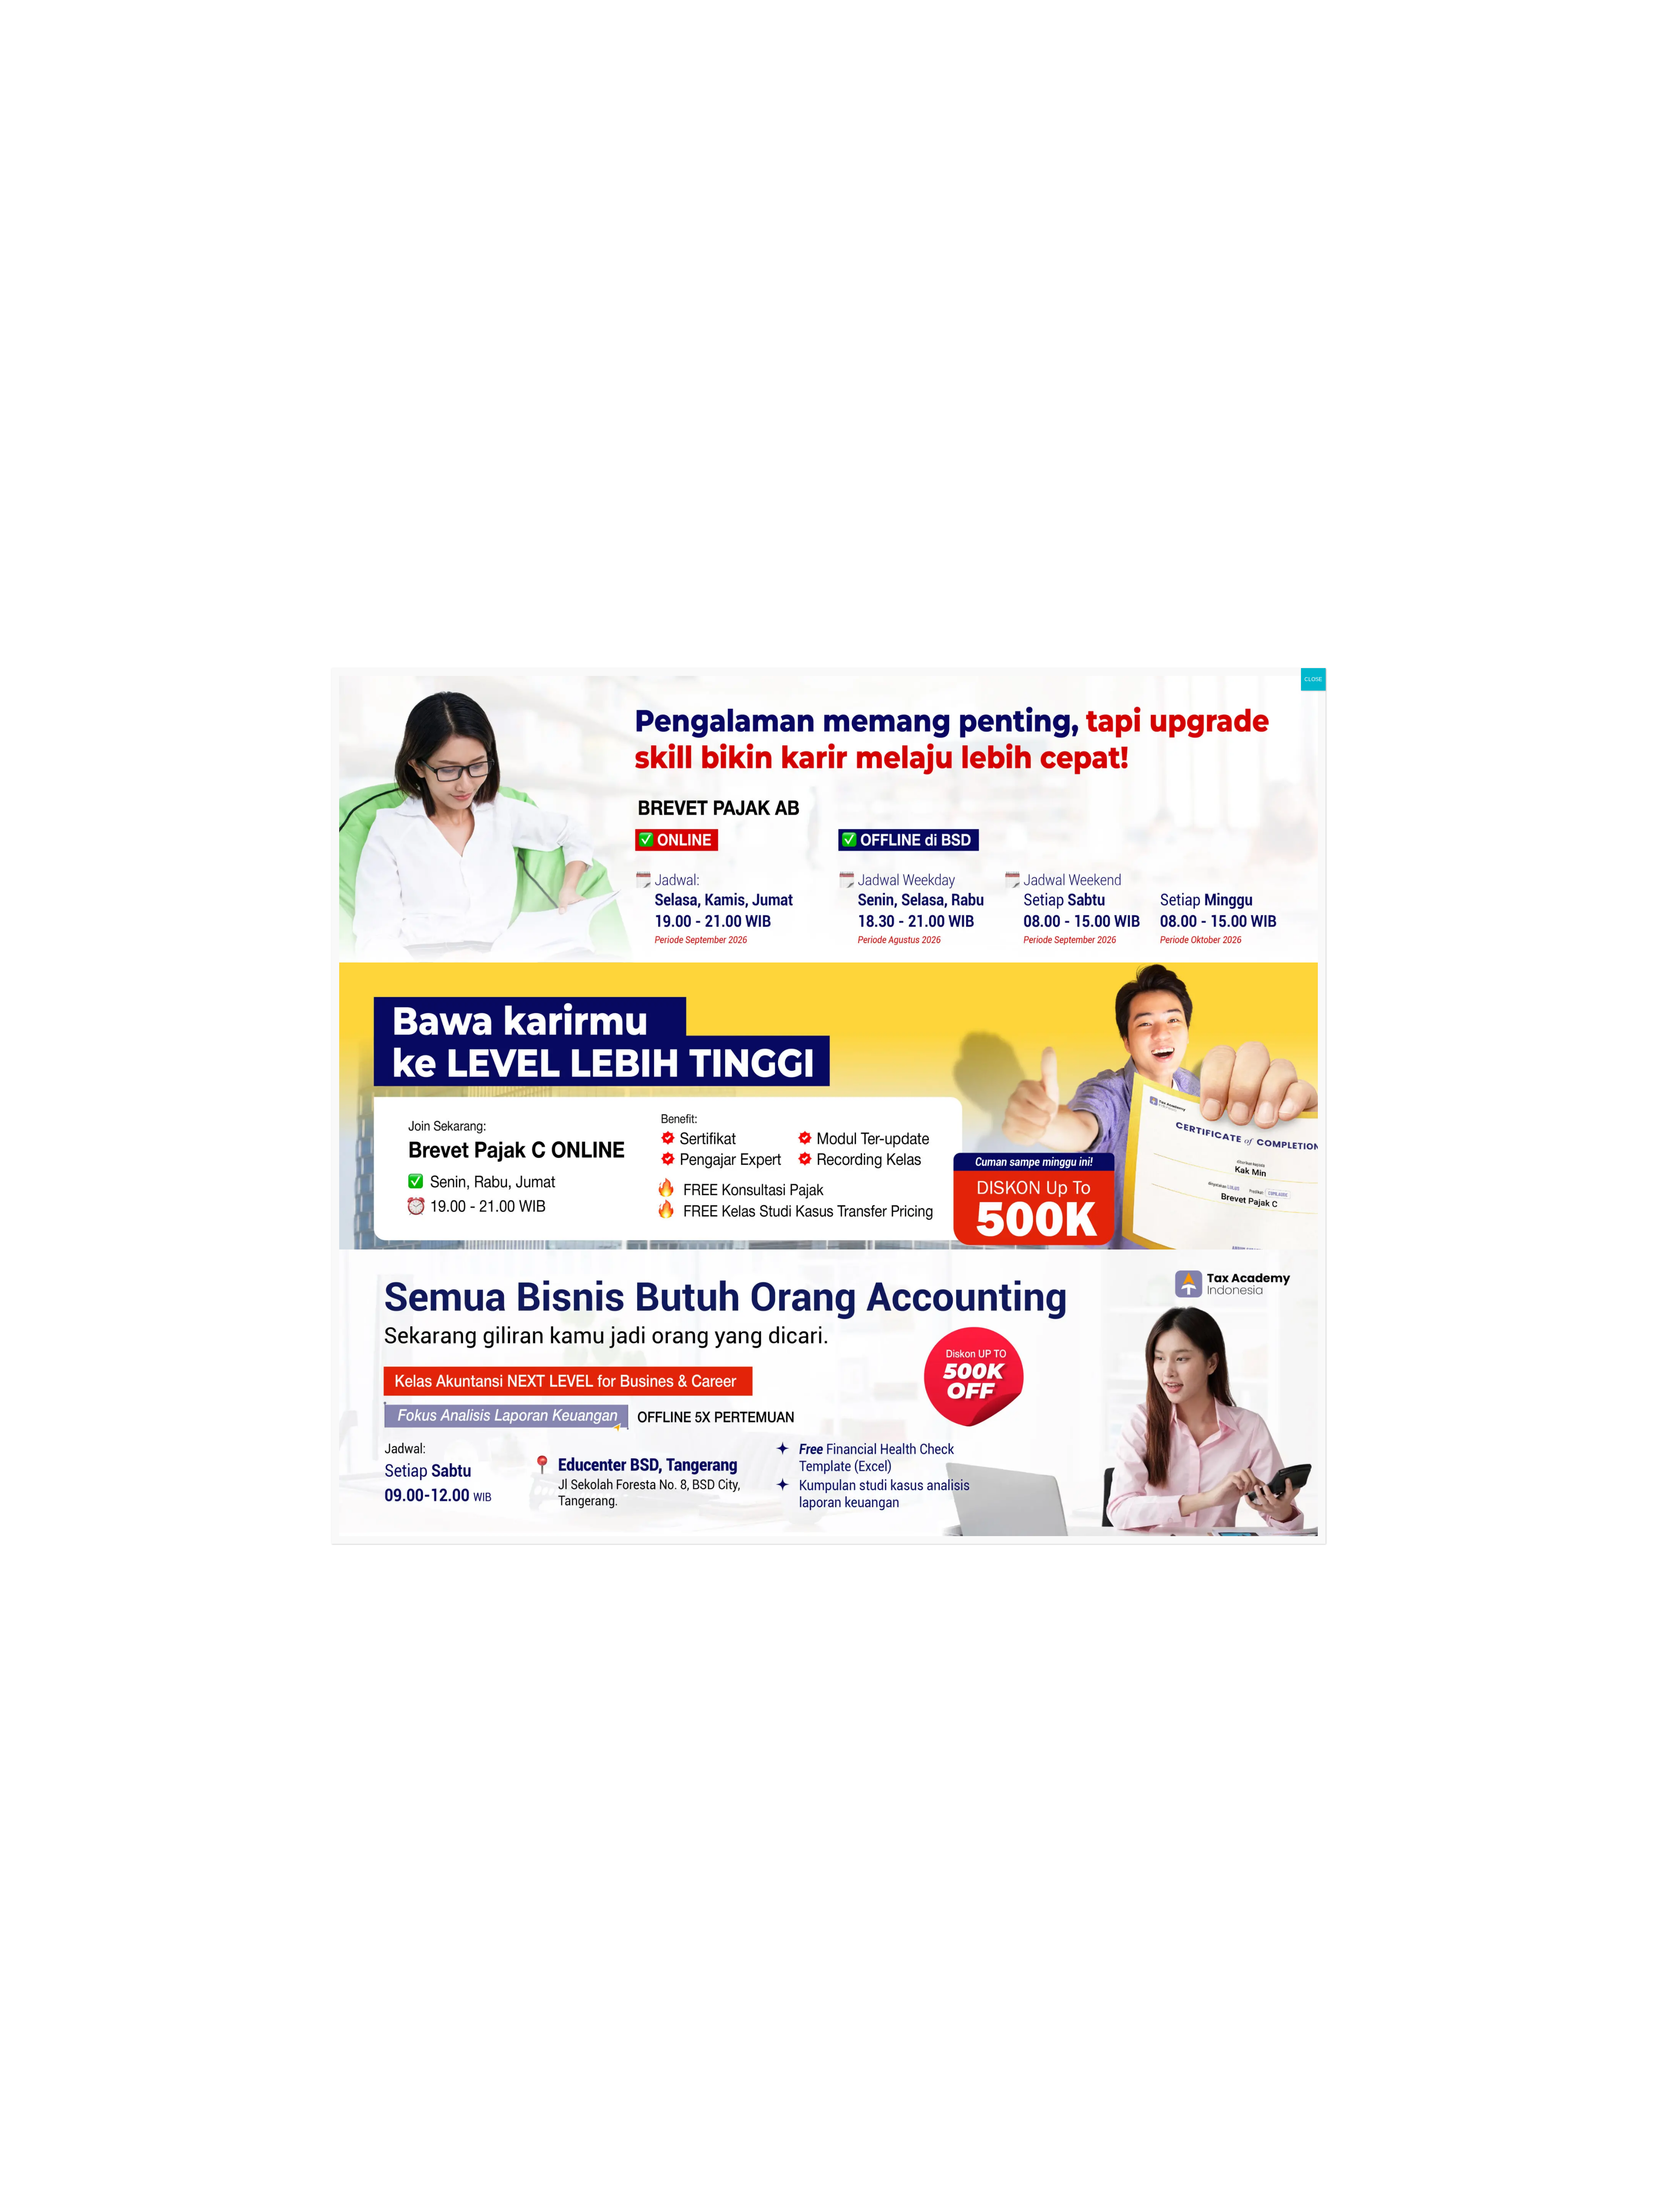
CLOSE (1313, 679)
